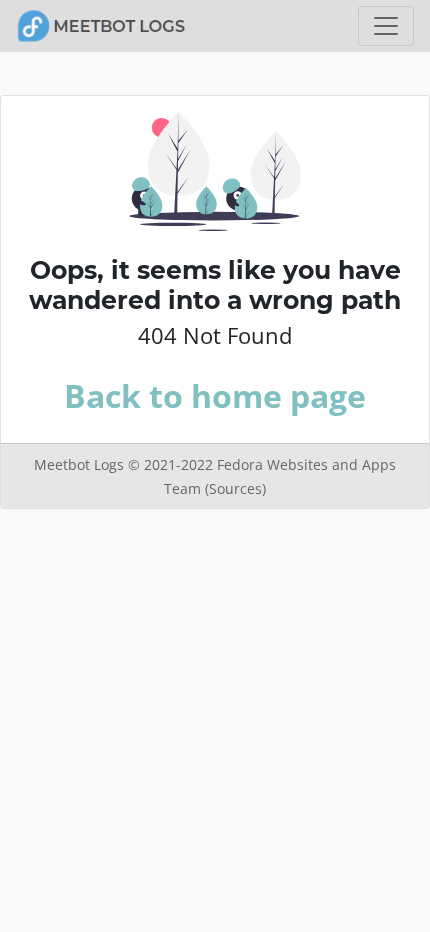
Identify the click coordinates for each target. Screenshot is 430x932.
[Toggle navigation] (386, 26)
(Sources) (235, 488)
